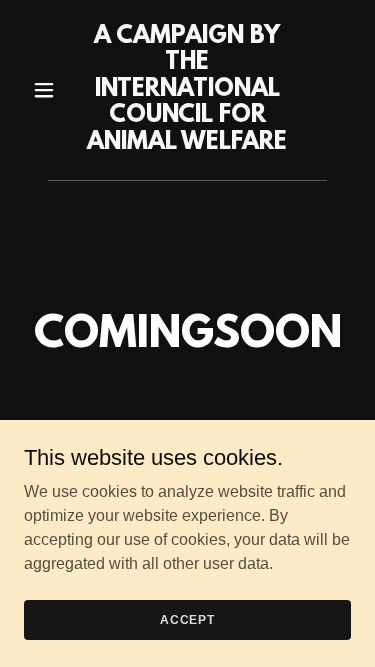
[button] (48, 90)
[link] (187, 143)
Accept (187, 619)
